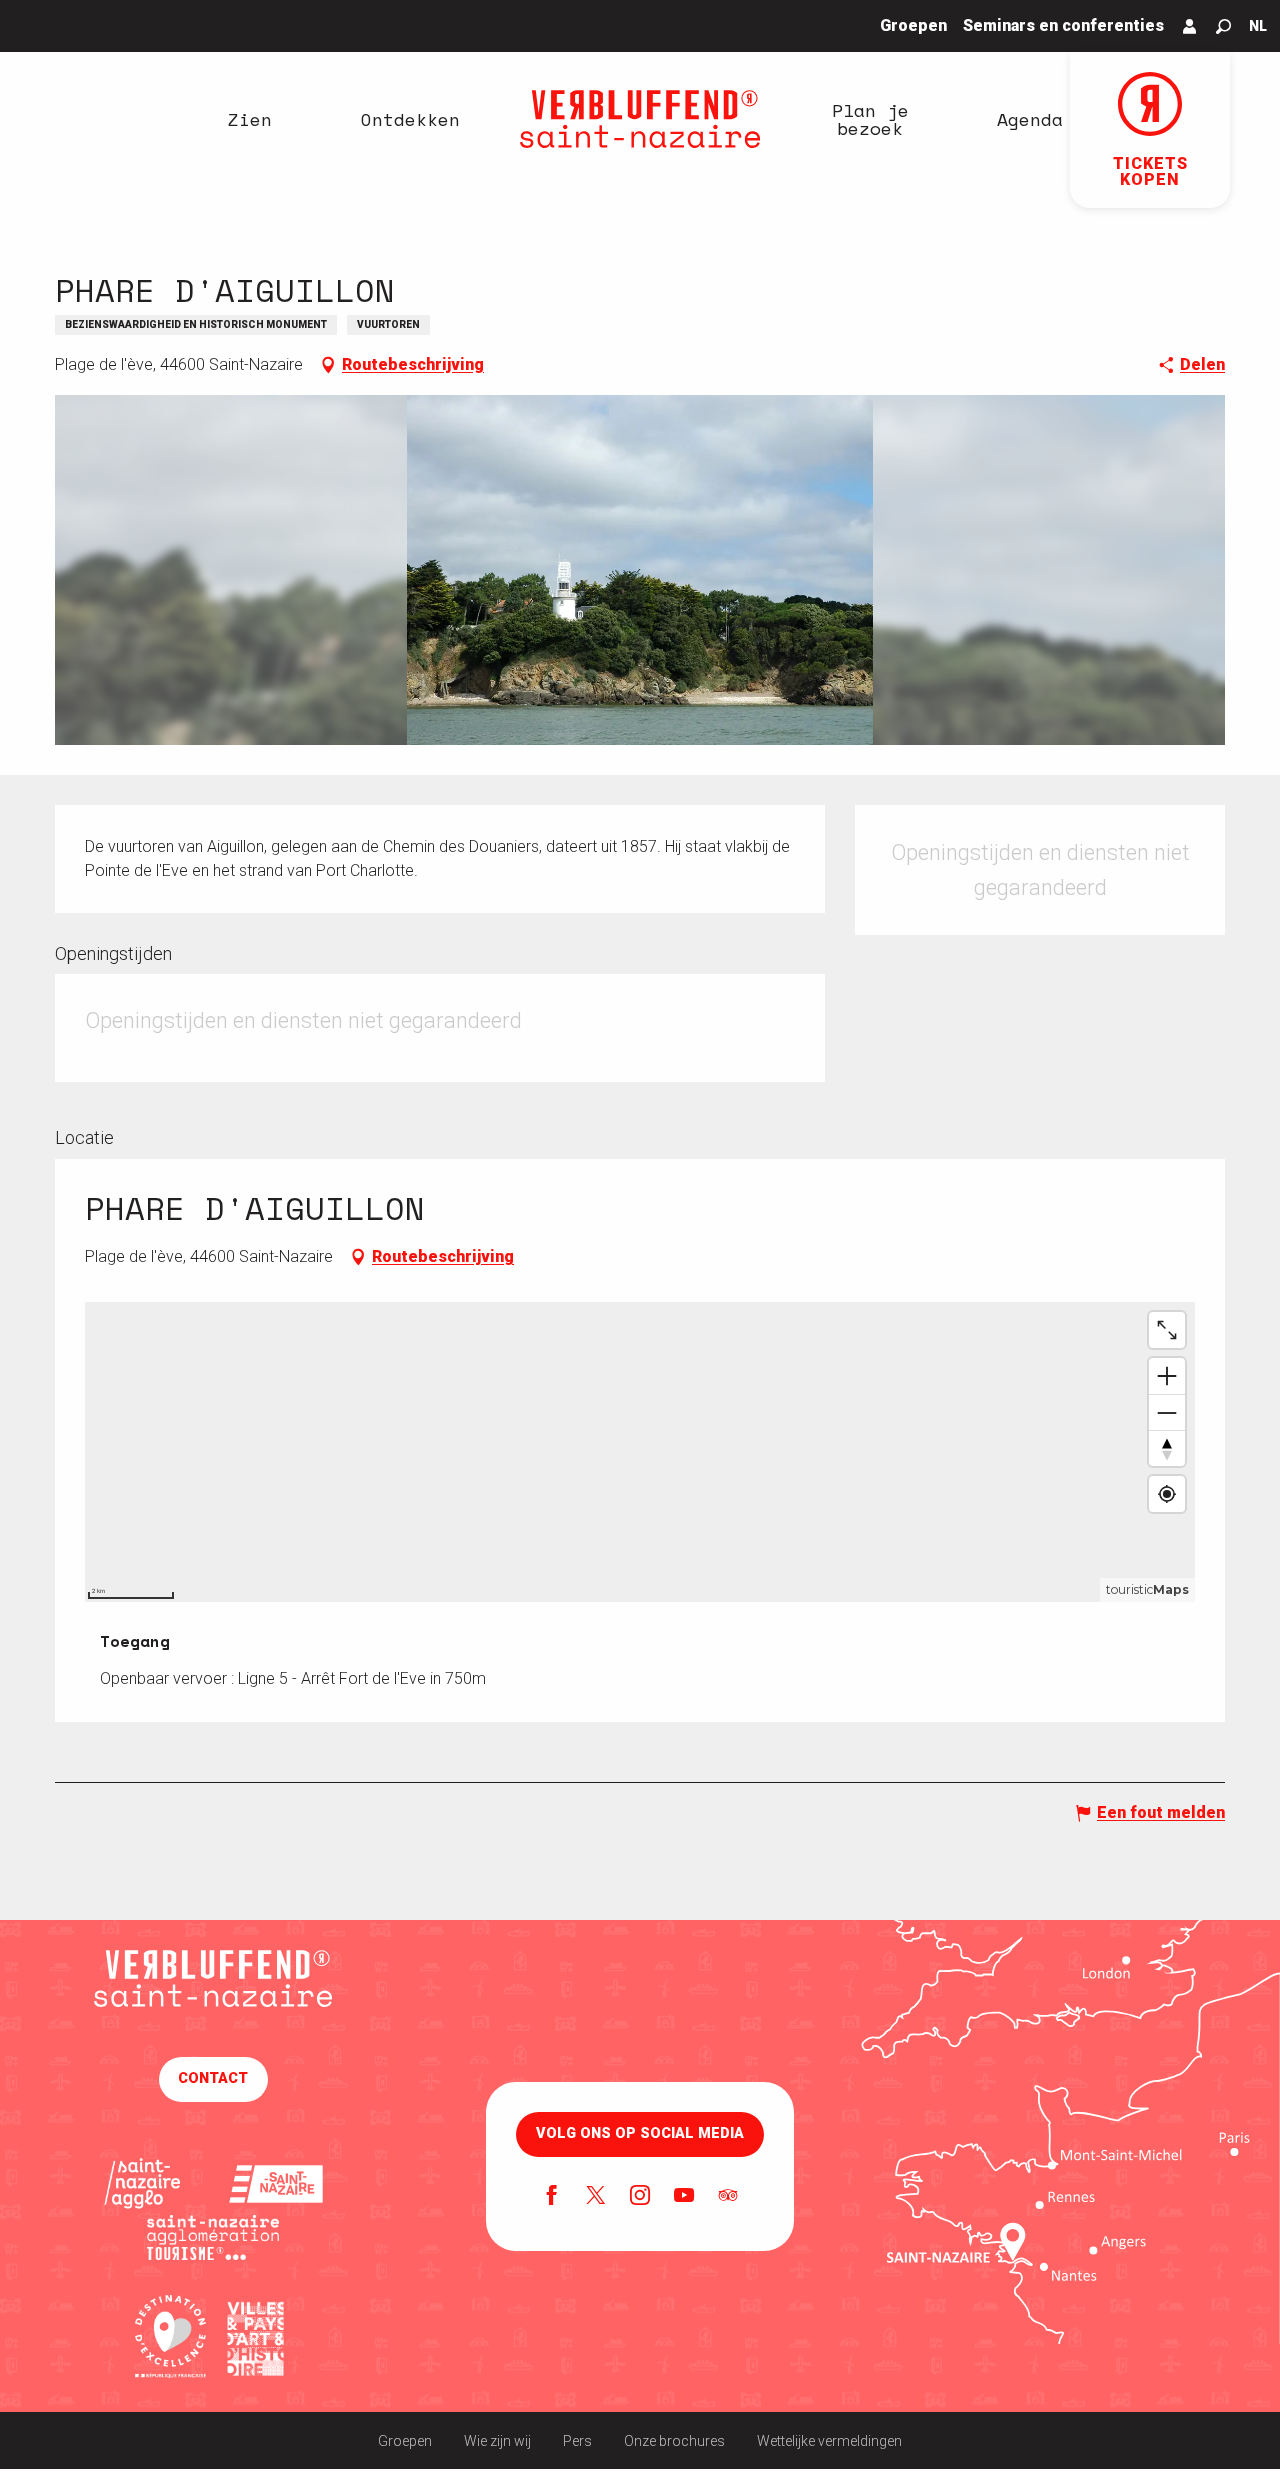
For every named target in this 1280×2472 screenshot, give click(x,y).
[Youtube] (684, 2197)
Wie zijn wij (497, 2441)
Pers (577, 2441)
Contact (213, 2078)
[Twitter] (596, 2197)
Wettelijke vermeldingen (829, 2441)
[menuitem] (250, 119)
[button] (1223, 26)
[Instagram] (640, 2197)
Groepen (405, 2441)
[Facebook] (552, 2197)
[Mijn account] (1190, 26)
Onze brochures (674, 2441)
